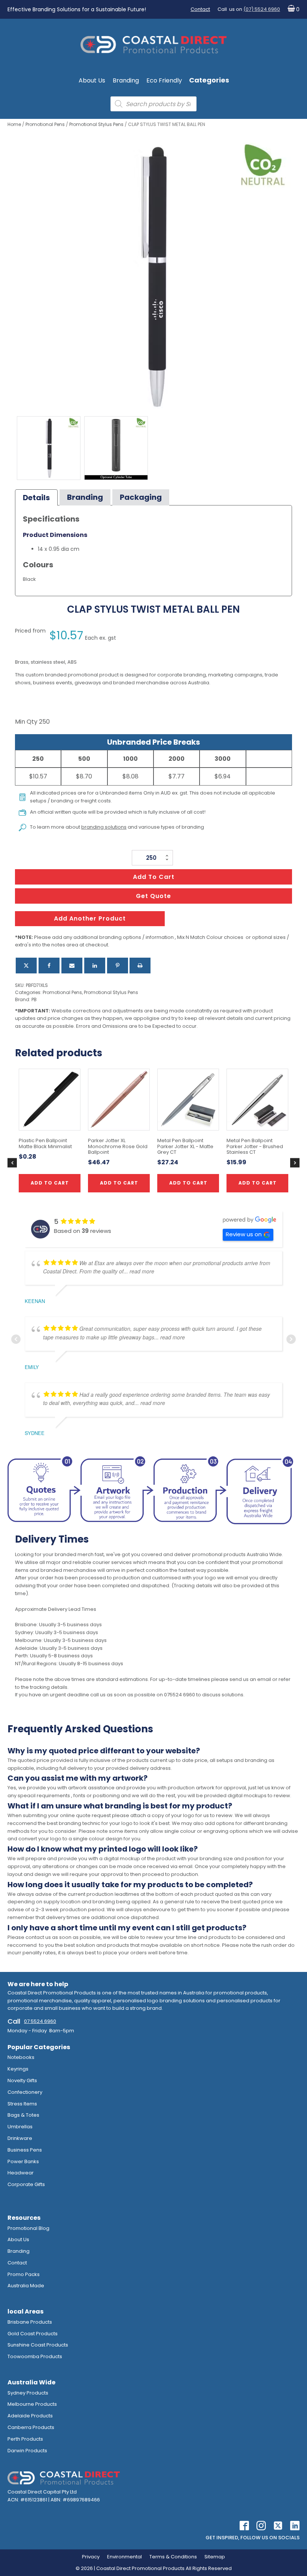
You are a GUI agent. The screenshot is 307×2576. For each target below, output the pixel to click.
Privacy (91, 2557)
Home (14, 124)
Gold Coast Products (33, 2334)
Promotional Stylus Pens (96, 124)
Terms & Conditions (173, 2557)
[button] (292, 10)
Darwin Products (27, 2451)
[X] (26, 966)
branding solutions (104, 827)
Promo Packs (24, 2274)
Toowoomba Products (35, 2356)
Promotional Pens (45, 124)
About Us (92, 80)
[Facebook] (49, 966)
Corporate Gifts (26, 2184)
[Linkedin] (95, 966)
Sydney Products (28, 2393)
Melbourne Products (32, 2404)
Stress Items (22, 2104)
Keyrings (18, 2069)
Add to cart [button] (119, 1183)
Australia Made (26, 2286)
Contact (200, 9)
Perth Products (25, 2439)
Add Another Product (90, 918)
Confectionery (25, 2092)
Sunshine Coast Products (38, 2345)
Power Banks (23, 2161)
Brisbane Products (30, 2322)
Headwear (21, 2173)
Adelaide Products (30, 2416)
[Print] (140, 966)
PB (34, 999)
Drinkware (20, 2138)
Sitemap (215, 2557)
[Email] (72, 966)
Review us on (244, 1234)
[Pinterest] (118, 966)
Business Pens (25, 2150)
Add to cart (154, 877)
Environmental (124, 2557)
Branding (126, 80)
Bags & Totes (23, 2115)
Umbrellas (20, 2127)
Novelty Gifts (22, 2080)
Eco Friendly (164, 80)
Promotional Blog (28, 2228)
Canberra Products (31, 2427)
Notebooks (21, 2057)
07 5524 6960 (40, 2021)
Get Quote (153, 896)
